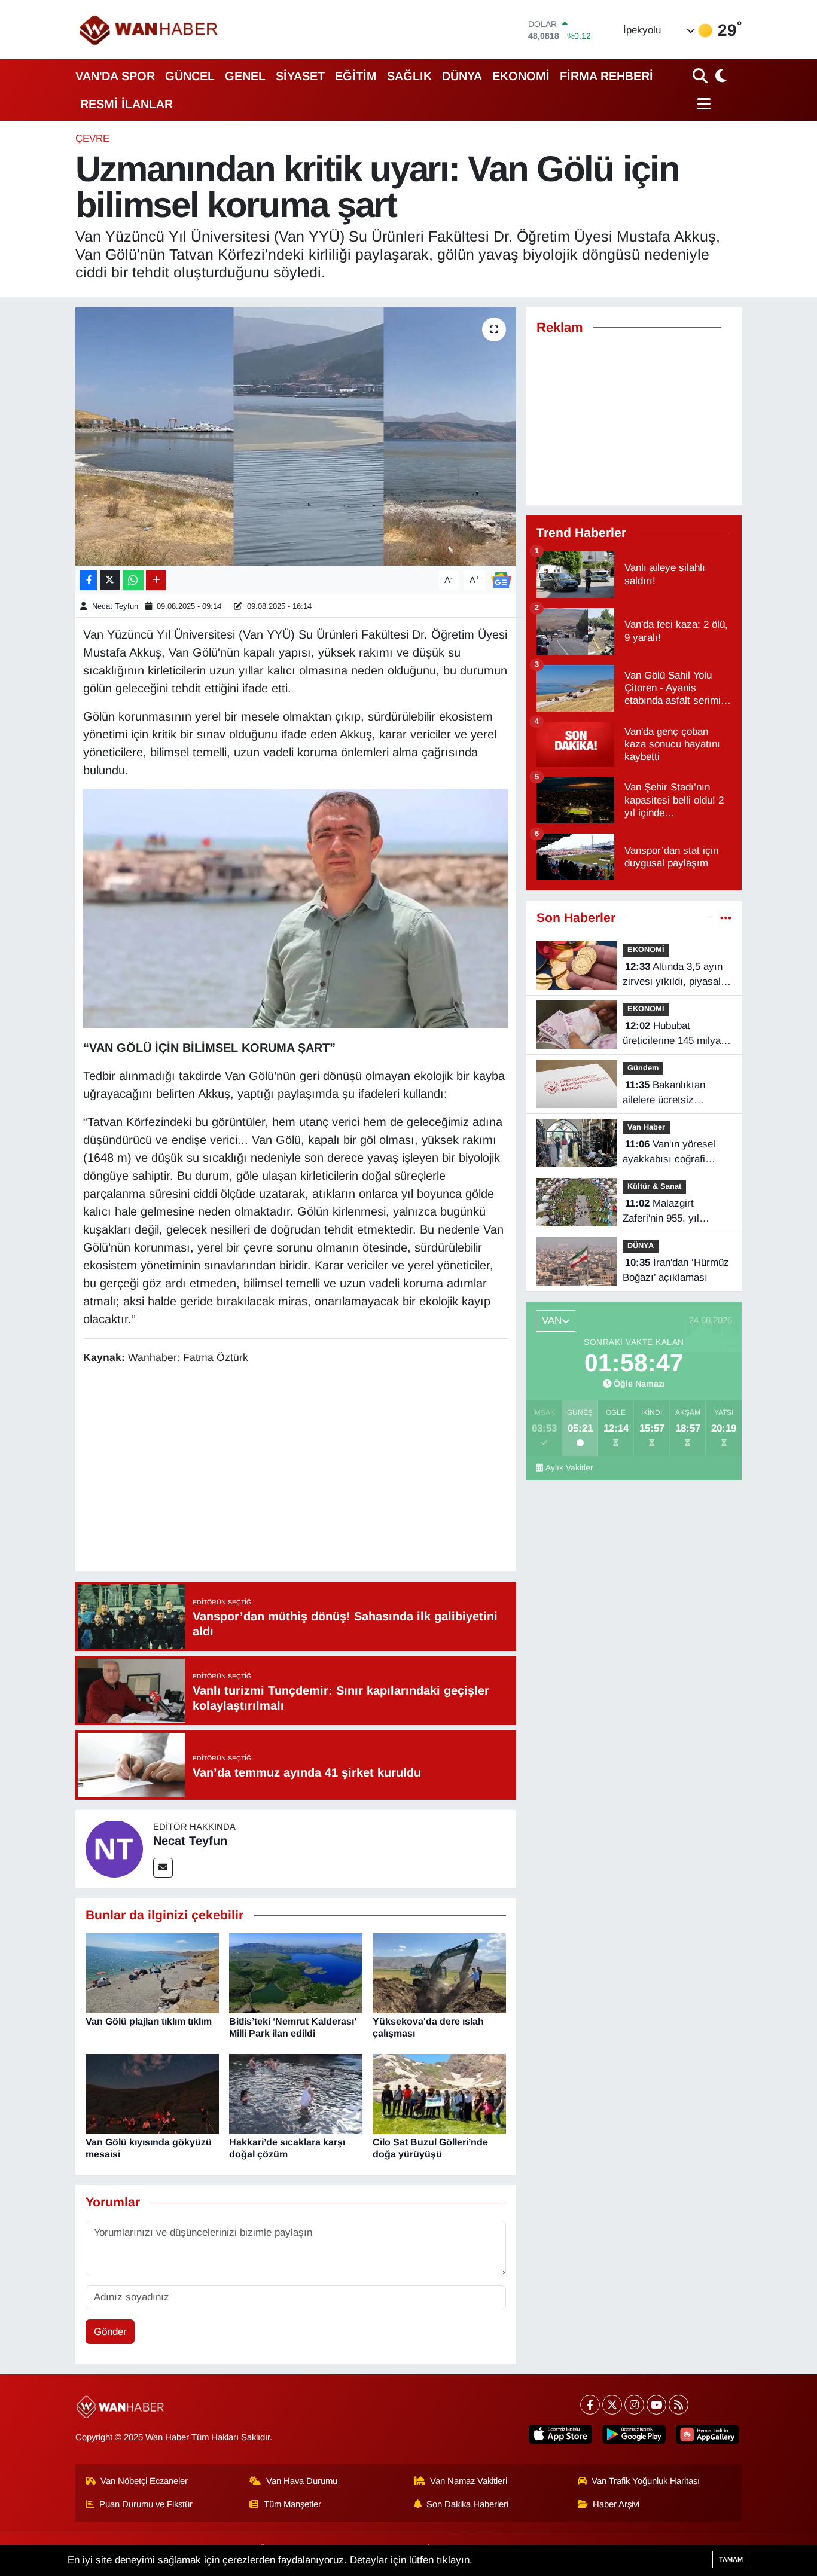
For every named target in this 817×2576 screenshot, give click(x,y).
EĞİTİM (356, 76)
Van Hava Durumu (302, 2481)
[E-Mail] (163, 1868)
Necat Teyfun (115, 606)
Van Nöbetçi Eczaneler (144, 2481)
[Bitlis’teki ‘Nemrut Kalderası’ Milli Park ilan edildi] (296, 1973)
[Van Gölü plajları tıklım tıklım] (152, 1973)
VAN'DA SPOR (115, 76)
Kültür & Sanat (654, 1186)
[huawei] (708, 2434)
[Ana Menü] (702, 104)
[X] (612, 2405)
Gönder (110, 2332)
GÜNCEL (190, 76)
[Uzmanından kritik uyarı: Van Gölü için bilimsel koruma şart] (296, 437)
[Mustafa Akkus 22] (296, 908)
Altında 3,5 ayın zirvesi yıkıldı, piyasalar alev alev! (676, 975)
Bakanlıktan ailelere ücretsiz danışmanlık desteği (667, 1094)
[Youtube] (656, 2405)
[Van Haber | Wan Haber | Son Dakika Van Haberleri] (150, 30)
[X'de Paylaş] (110, 580)
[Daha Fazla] (156, 580)
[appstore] (560, 2434)
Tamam (731, 2559)
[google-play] (634, 2434)
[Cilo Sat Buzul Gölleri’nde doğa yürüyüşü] (439, 2094)
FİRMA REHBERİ (606, 76)
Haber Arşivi (616, 2504)
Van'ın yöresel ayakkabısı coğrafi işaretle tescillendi (669, 1153)
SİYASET (300, 76)
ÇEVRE (92, 138)
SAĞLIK (409, 76)
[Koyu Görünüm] (720, 76)
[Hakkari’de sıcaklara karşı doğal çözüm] (296, 2094)
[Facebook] (590, 2405)
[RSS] (679, 2405)
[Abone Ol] (501, 580)
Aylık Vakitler (569, 1468)
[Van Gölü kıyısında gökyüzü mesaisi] (152, 2094)
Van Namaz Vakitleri (469, 2481)
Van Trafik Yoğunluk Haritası (646, 2481)
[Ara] (701, 76)
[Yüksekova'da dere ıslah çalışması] (439, 1973)
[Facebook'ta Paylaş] (89, 580)
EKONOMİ (521, 76)
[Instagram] (634, 2405)
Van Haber (646, 1127)
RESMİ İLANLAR (126, 104)
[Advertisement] (301, 1470)
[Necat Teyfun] (114, 1848)
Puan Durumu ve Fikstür (146, 2504)
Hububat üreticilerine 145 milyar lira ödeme (673, 1034)
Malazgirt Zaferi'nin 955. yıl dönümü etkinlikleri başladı (664, 1212)
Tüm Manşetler (292, 2504)
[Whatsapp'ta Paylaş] (133, 580)
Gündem (643, 1068)
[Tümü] (726, 918)
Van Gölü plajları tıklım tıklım (149, 2021)
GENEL (245, 76)
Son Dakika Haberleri (467, 2504)
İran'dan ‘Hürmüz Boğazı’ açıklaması (676, 1270)
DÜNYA (462, 76)
